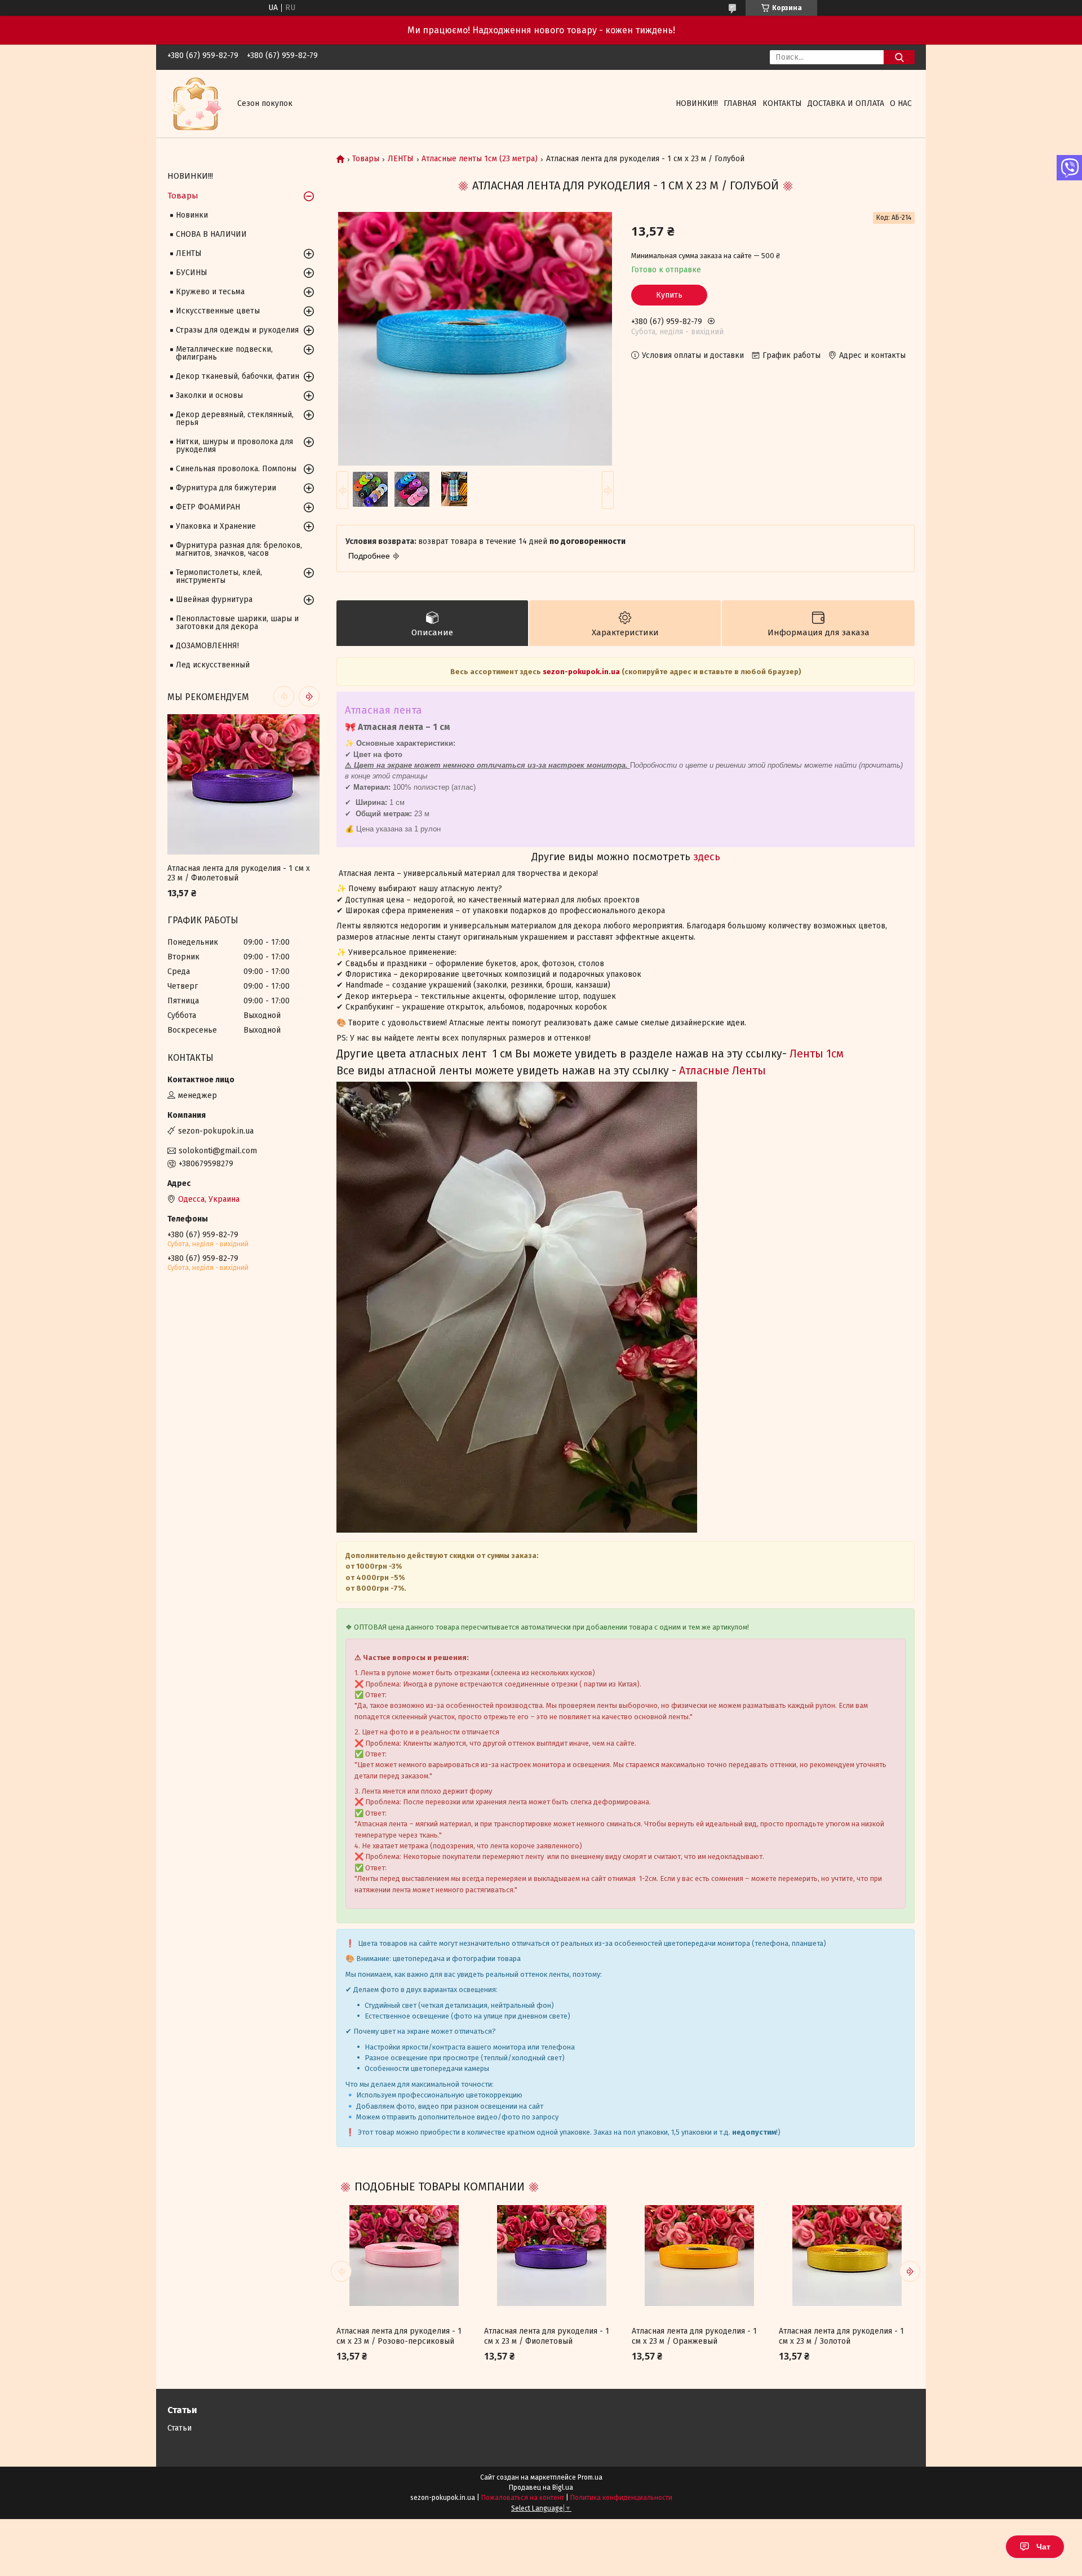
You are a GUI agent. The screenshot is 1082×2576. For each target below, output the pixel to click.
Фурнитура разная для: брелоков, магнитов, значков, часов (239, 549)
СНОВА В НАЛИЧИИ (211, 234)
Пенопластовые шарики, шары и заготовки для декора (237, 623)
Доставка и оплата (846, 103)
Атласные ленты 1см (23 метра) (480, 159)
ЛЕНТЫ (401, 159)
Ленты (806, 1054)
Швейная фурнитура (214, 599)
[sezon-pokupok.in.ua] (196, 103)
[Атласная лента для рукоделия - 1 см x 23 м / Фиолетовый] (552, 2255)
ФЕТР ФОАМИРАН (208, 507)
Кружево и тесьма (210, 292)
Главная (740, 103)
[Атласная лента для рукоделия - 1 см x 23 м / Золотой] (846, 2255)
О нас (901, 103)
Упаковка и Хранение (216, 526)
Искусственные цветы (218, 311)
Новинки (192, 215)
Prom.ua (590, 2477)
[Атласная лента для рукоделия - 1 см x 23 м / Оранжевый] (699, 2255)
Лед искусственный (213, 665)
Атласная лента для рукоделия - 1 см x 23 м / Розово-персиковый (399, 2336)
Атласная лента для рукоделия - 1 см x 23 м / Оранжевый (694, 2336)
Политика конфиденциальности (621, 2498)
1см (833, 1054)
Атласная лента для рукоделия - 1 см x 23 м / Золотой (841, 2336)
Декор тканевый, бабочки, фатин (238, 376)
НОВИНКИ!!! (697, 103)
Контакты (782, 103)
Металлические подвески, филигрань (224, 353)
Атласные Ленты (721, 1071)
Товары (366, 159)
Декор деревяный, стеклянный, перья (235, 419)
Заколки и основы (209, 395)
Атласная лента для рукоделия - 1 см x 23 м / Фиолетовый (547, 2336)
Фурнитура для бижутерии (226, 488)
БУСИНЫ (192, 273)
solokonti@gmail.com (218, 1151)
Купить (669, 295)
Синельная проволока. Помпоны (236, 469)
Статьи (179, 2428)
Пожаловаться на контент (523, 2498)
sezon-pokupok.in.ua (582, 672)
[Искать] (899, 57)
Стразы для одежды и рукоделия (237, 330)
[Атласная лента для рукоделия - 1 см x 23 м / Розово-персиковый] (404, 2255)
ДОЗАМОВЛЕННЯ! (207, 646)
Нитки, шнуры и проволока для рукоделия (234, 446)
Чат (1043, 2547)
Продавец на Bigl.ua (541, 2488)
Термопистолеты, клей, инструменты (219, 576)
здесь (707, 857)
